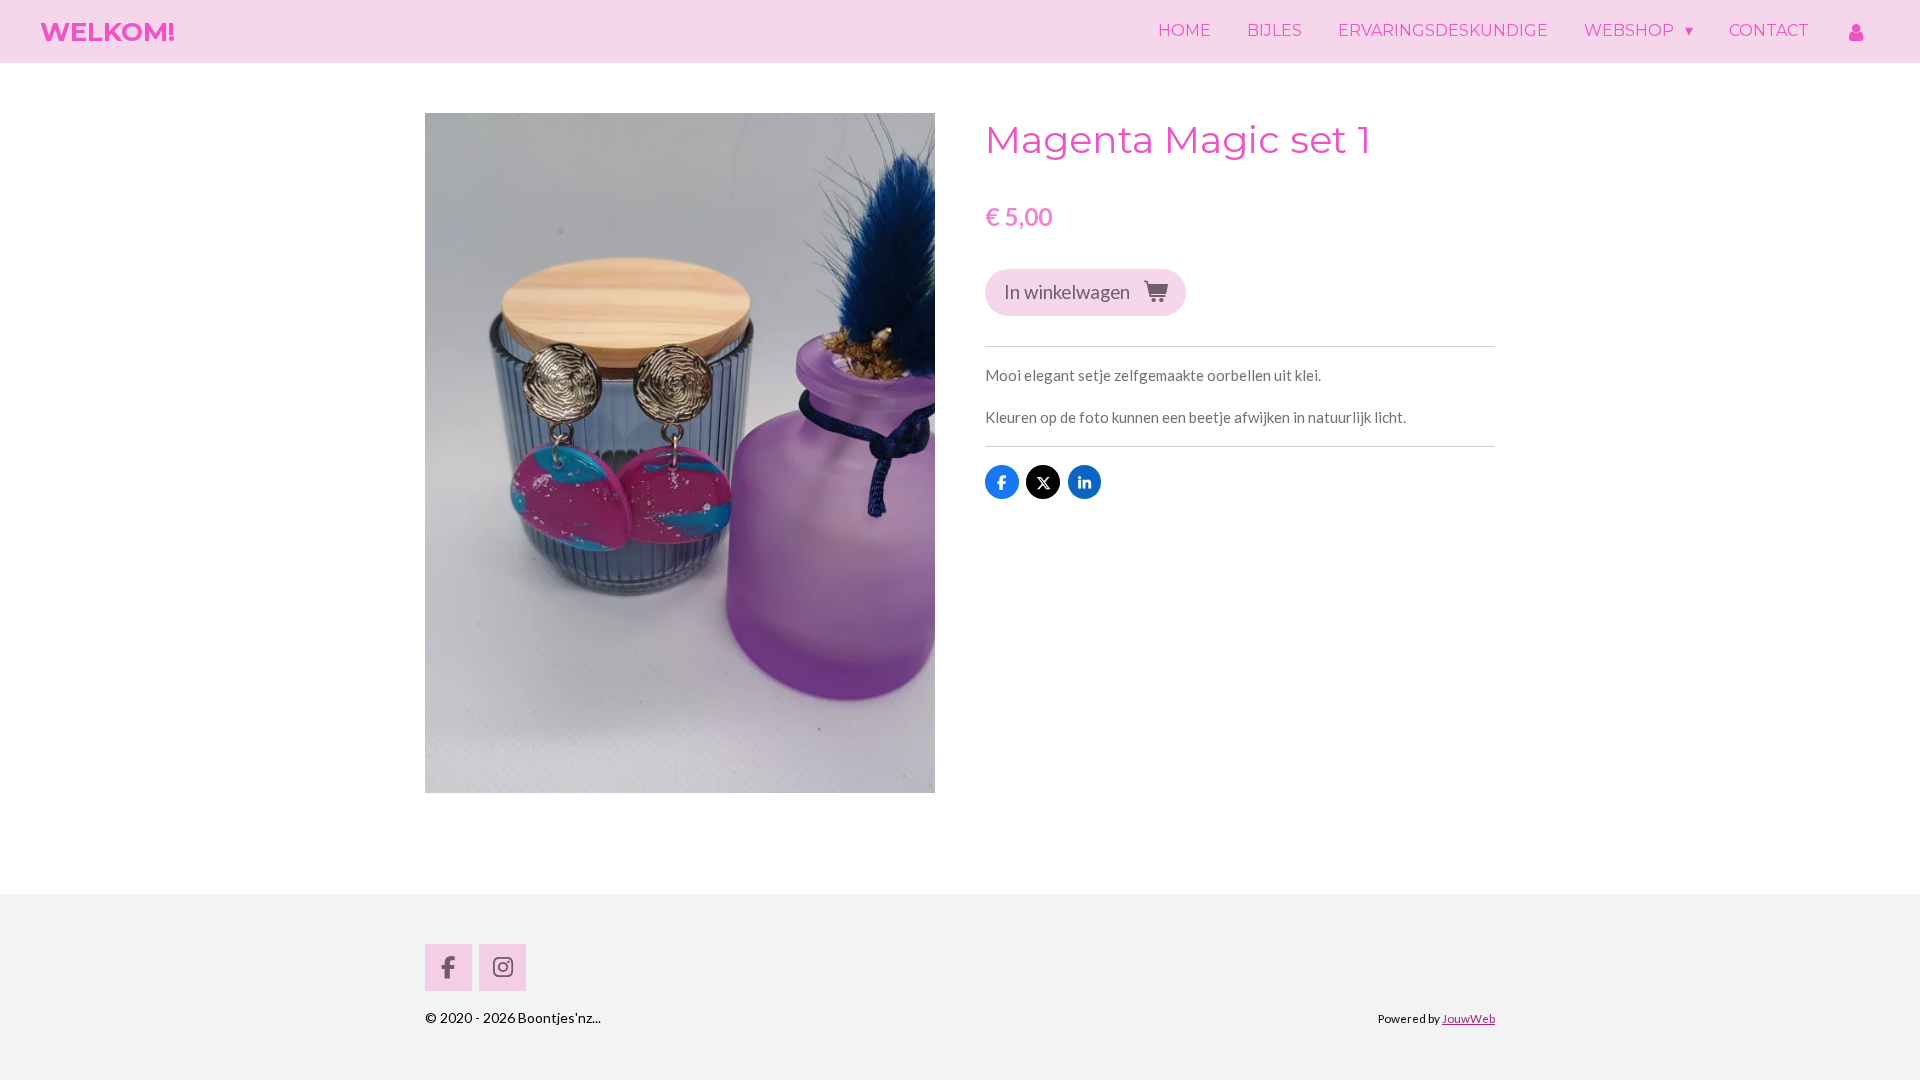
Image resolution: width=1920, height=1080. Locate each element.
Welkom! (107, 32)
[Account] (1856, 31)
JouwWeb (1468, 1018)
